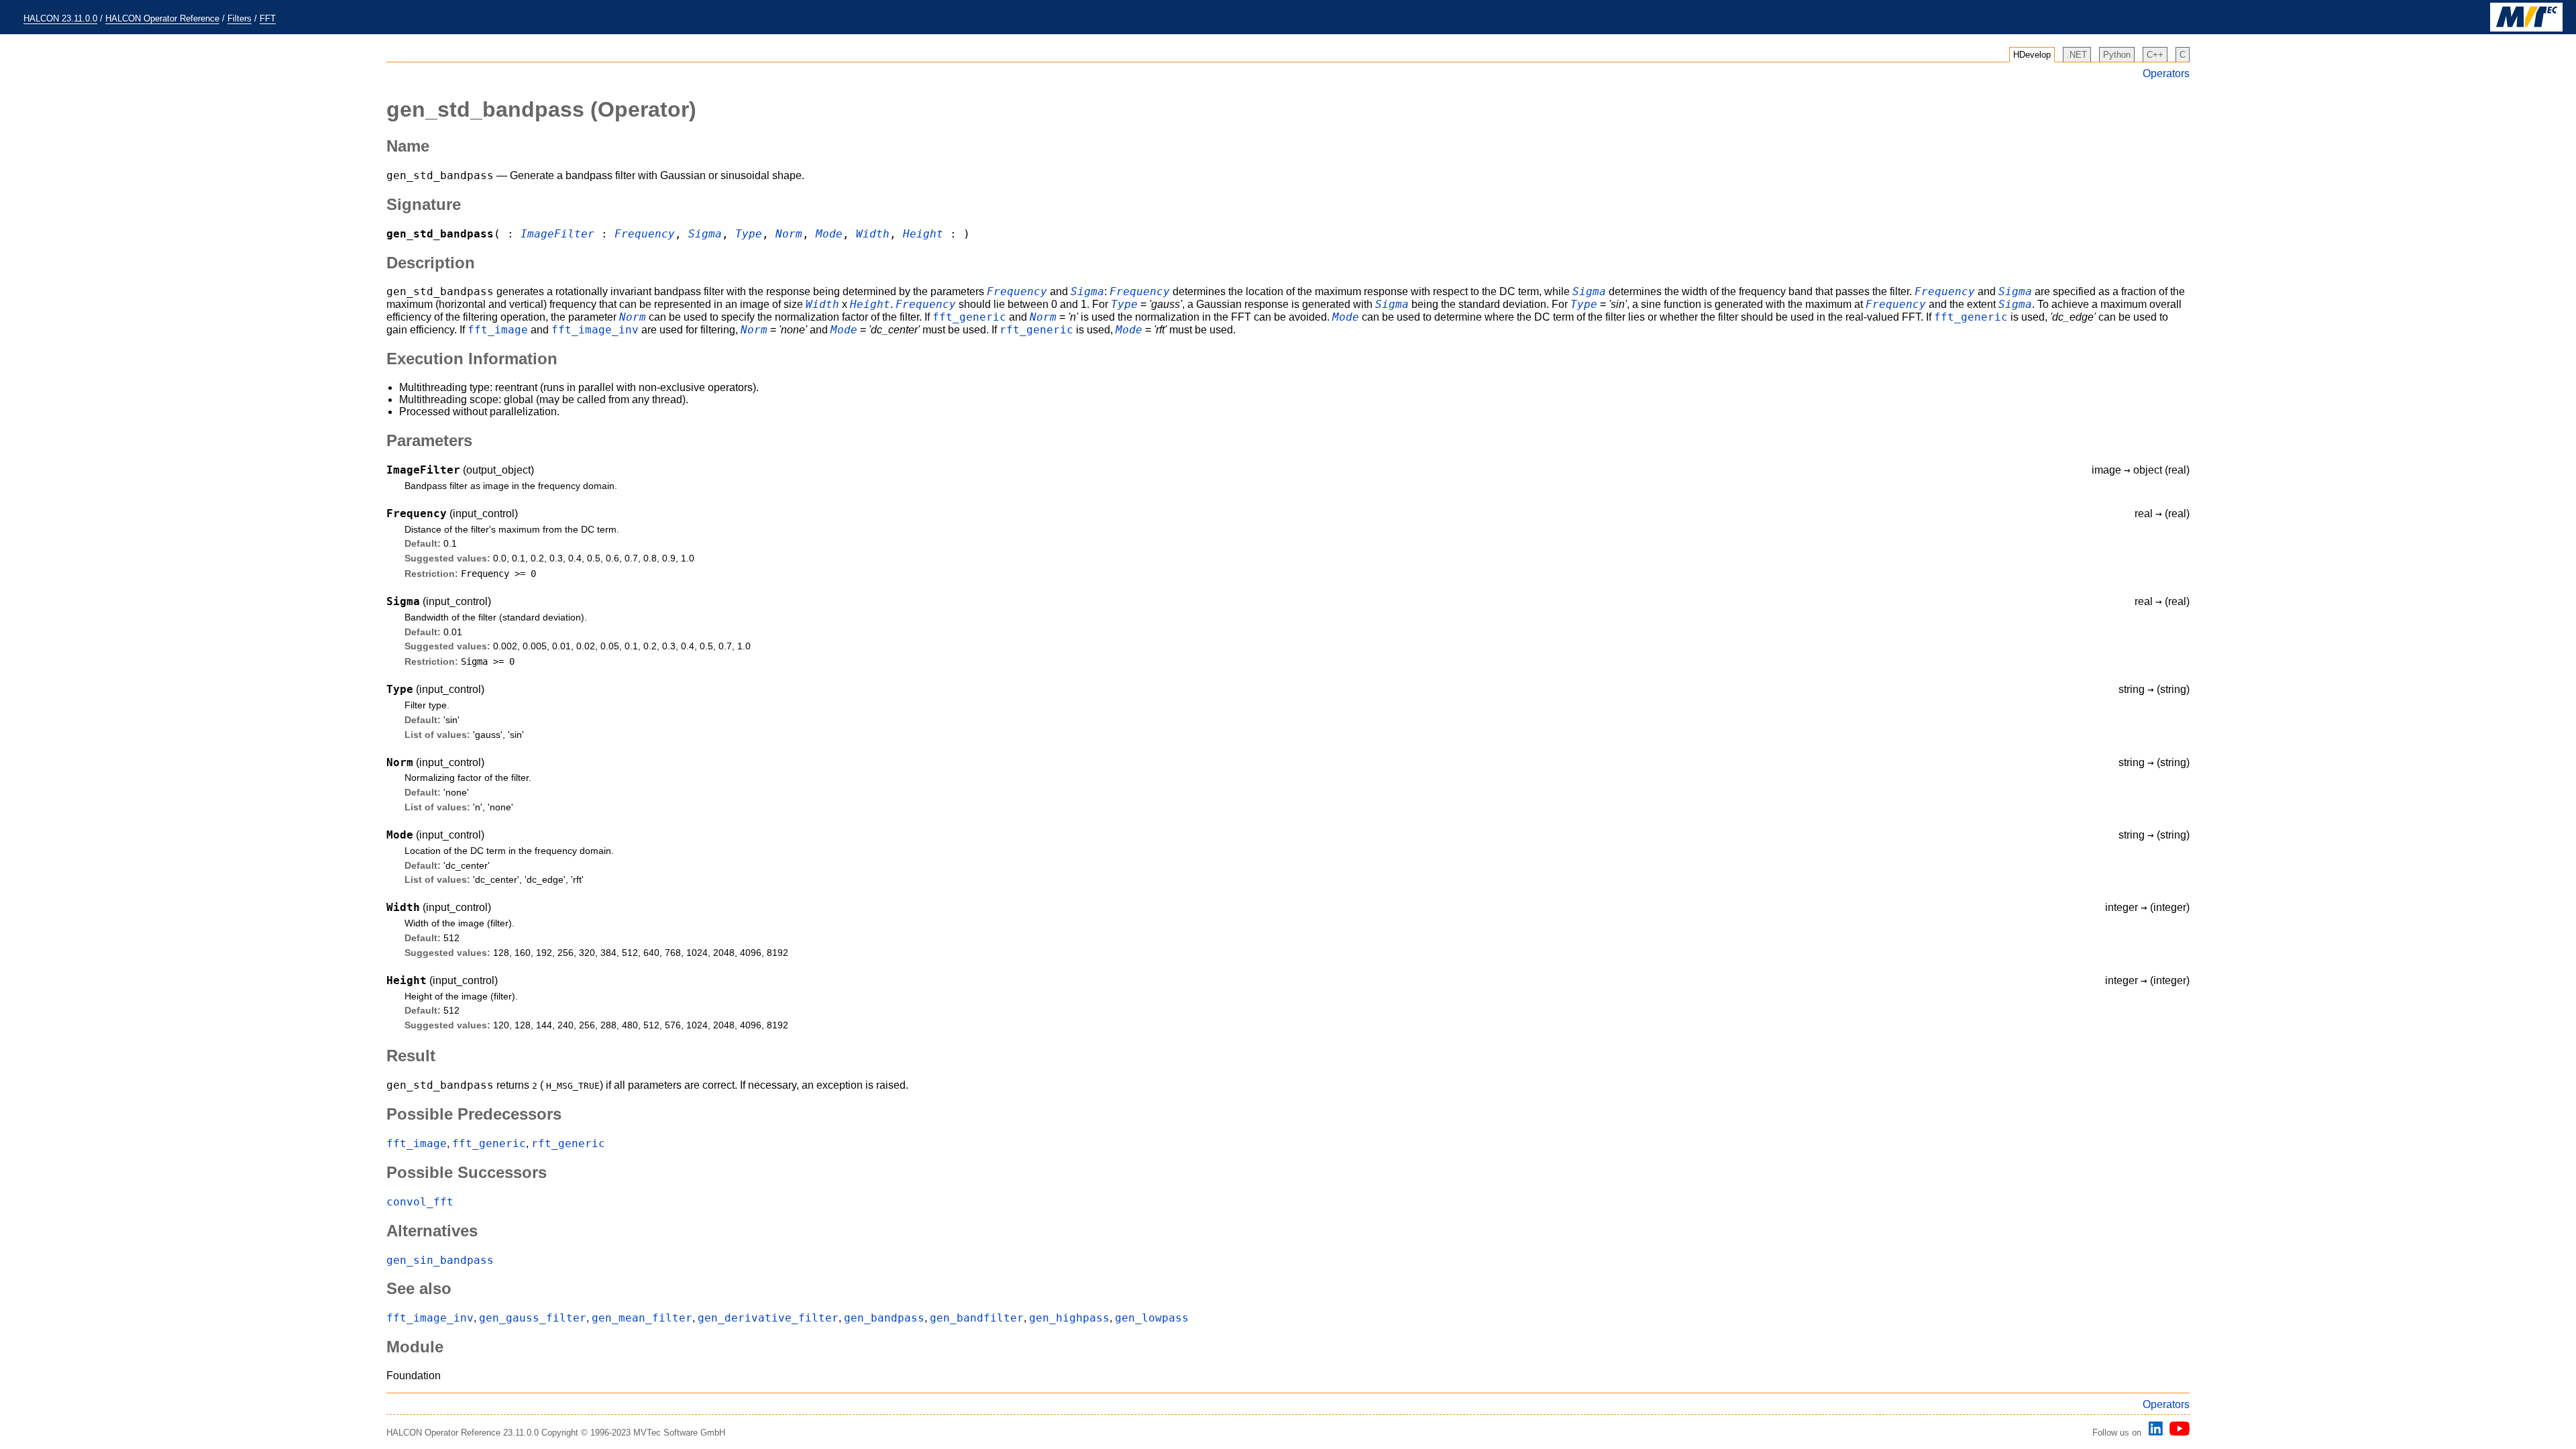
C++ (2155, 55)
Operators (2166, 73)
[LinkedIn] (2155, 1433)
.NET (2077, 55)
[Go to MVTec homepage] (2526, 29)
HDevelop (2032, 55)
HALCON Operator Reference (162, 18)
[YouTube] (2177, 1433)
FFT (268, 18)
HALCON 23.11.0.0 (60, 18)
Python (2117, 55)
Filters (239, 18)
